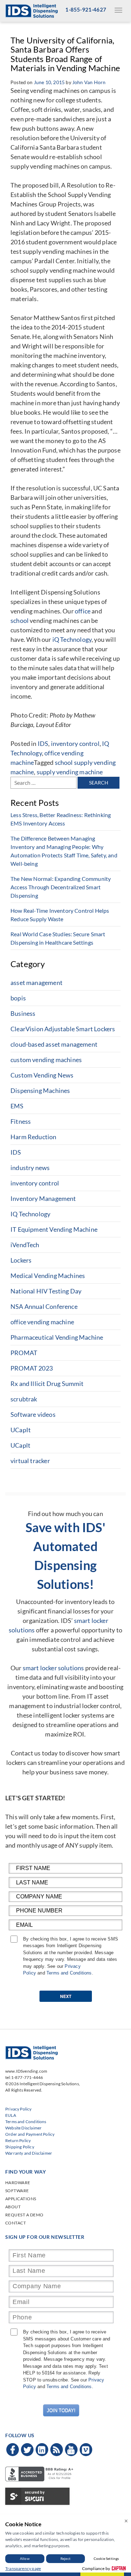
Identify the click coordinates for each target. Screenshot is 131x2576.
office (83, 611)
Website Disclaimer (23, 2128)
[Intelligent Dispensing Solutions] (31, 10)
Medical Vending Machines (48, 1276)
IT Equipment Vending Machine (54, 1229)
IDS (43, 743)
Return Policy (18, 2140)
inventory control (75, 743)
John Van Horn (89, 82)
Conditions (81, 1973)
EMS (17, 1106)
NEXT (66, 1996)
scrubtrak (24, 1399)
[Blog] (57, 2450)
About (13, 2207)
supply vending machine (70, 772)
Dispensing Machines (40, 1090)
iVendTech (25, 1245)
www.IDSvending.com (26, 2071)
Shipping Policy (20, 2147)
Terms (53, 1973)
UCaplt (20, 1445)
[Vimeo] (86, 2450)
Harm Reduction (34, 1137)
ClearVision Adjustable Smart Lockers (63, 1029)
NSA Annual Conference (44, 1306)
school (20, 620)
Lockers (21, 1260)
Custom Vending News (42, 1075)
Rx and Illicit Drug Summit (47, 1384)
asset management (37, 983)
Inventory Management (43, 1198)
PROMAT (24, 1353)
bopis (18, 998)
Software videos (33, 1414)
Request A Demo (24, 2215)
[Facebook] (13, 2450)
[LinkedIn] (42, 2450)
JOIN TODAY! (61, 2410)
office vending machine (42, 1322)
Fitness (21, 1121)
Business (23, 1013)
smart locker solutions (53, 1668)
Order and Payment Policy (30, 2134)
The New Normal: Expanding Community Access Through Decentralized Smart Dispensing (61, 887)
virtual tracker (30, 1461)
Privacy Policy (19, 2109)
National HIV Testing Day (46, 1291)
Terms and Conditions (26, 2122)
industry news (30, 1168)
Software (17, 2191)
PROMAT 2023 (32, 1368)
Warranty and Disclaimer (29, 2153)
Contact (16, 2223)
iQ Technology (72, 639)
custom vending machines (46, 1060)
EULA (11, 2115)
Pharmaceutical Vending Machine (57, 1337)
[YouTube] (71, 2450)
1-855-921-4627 (86, 9)
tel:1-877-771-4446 (24, 2077)
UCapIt (21, 1430)
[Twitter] (27, 2450)
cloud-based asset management (54, 1044)
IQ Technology (30, 1214)
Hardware (18, 2183)
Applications (21, 2199)
